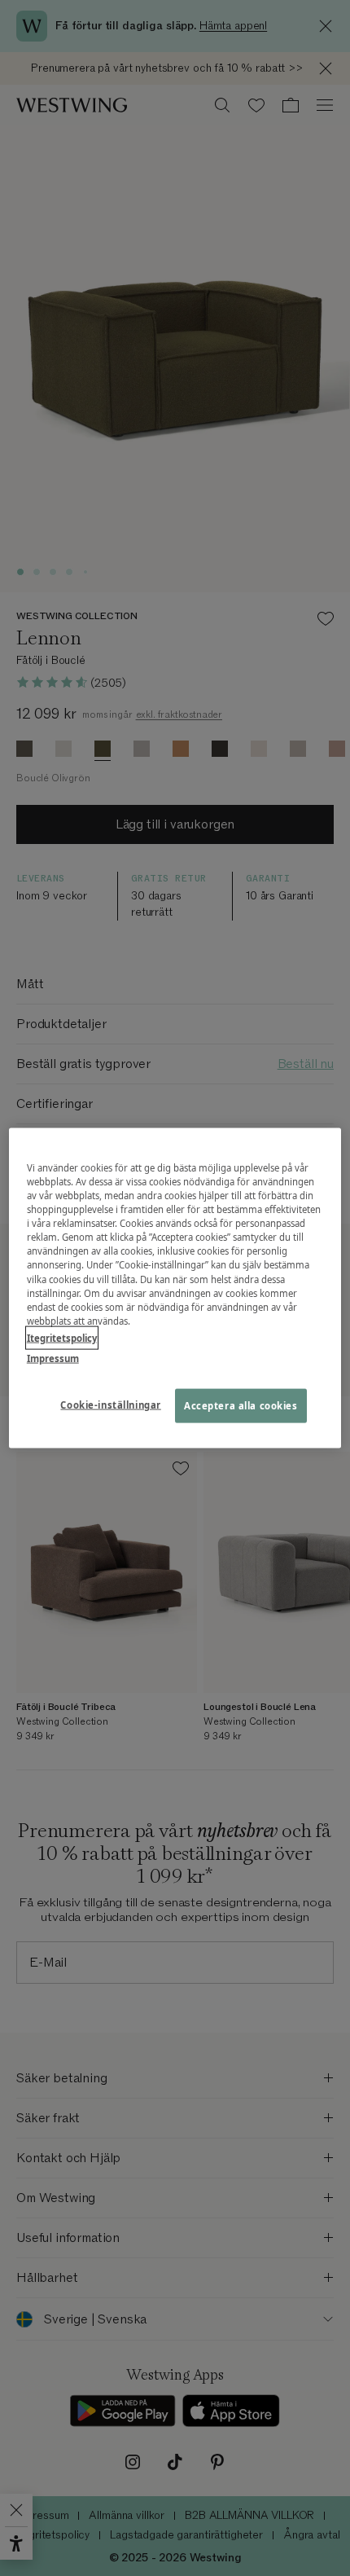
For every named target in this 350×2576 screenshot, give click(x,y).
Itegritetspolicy (62, 1337)
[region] (175, 1288)
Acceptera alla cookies (241, 1405)
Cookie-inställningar (110, 1404)
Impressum (53, 1358)
